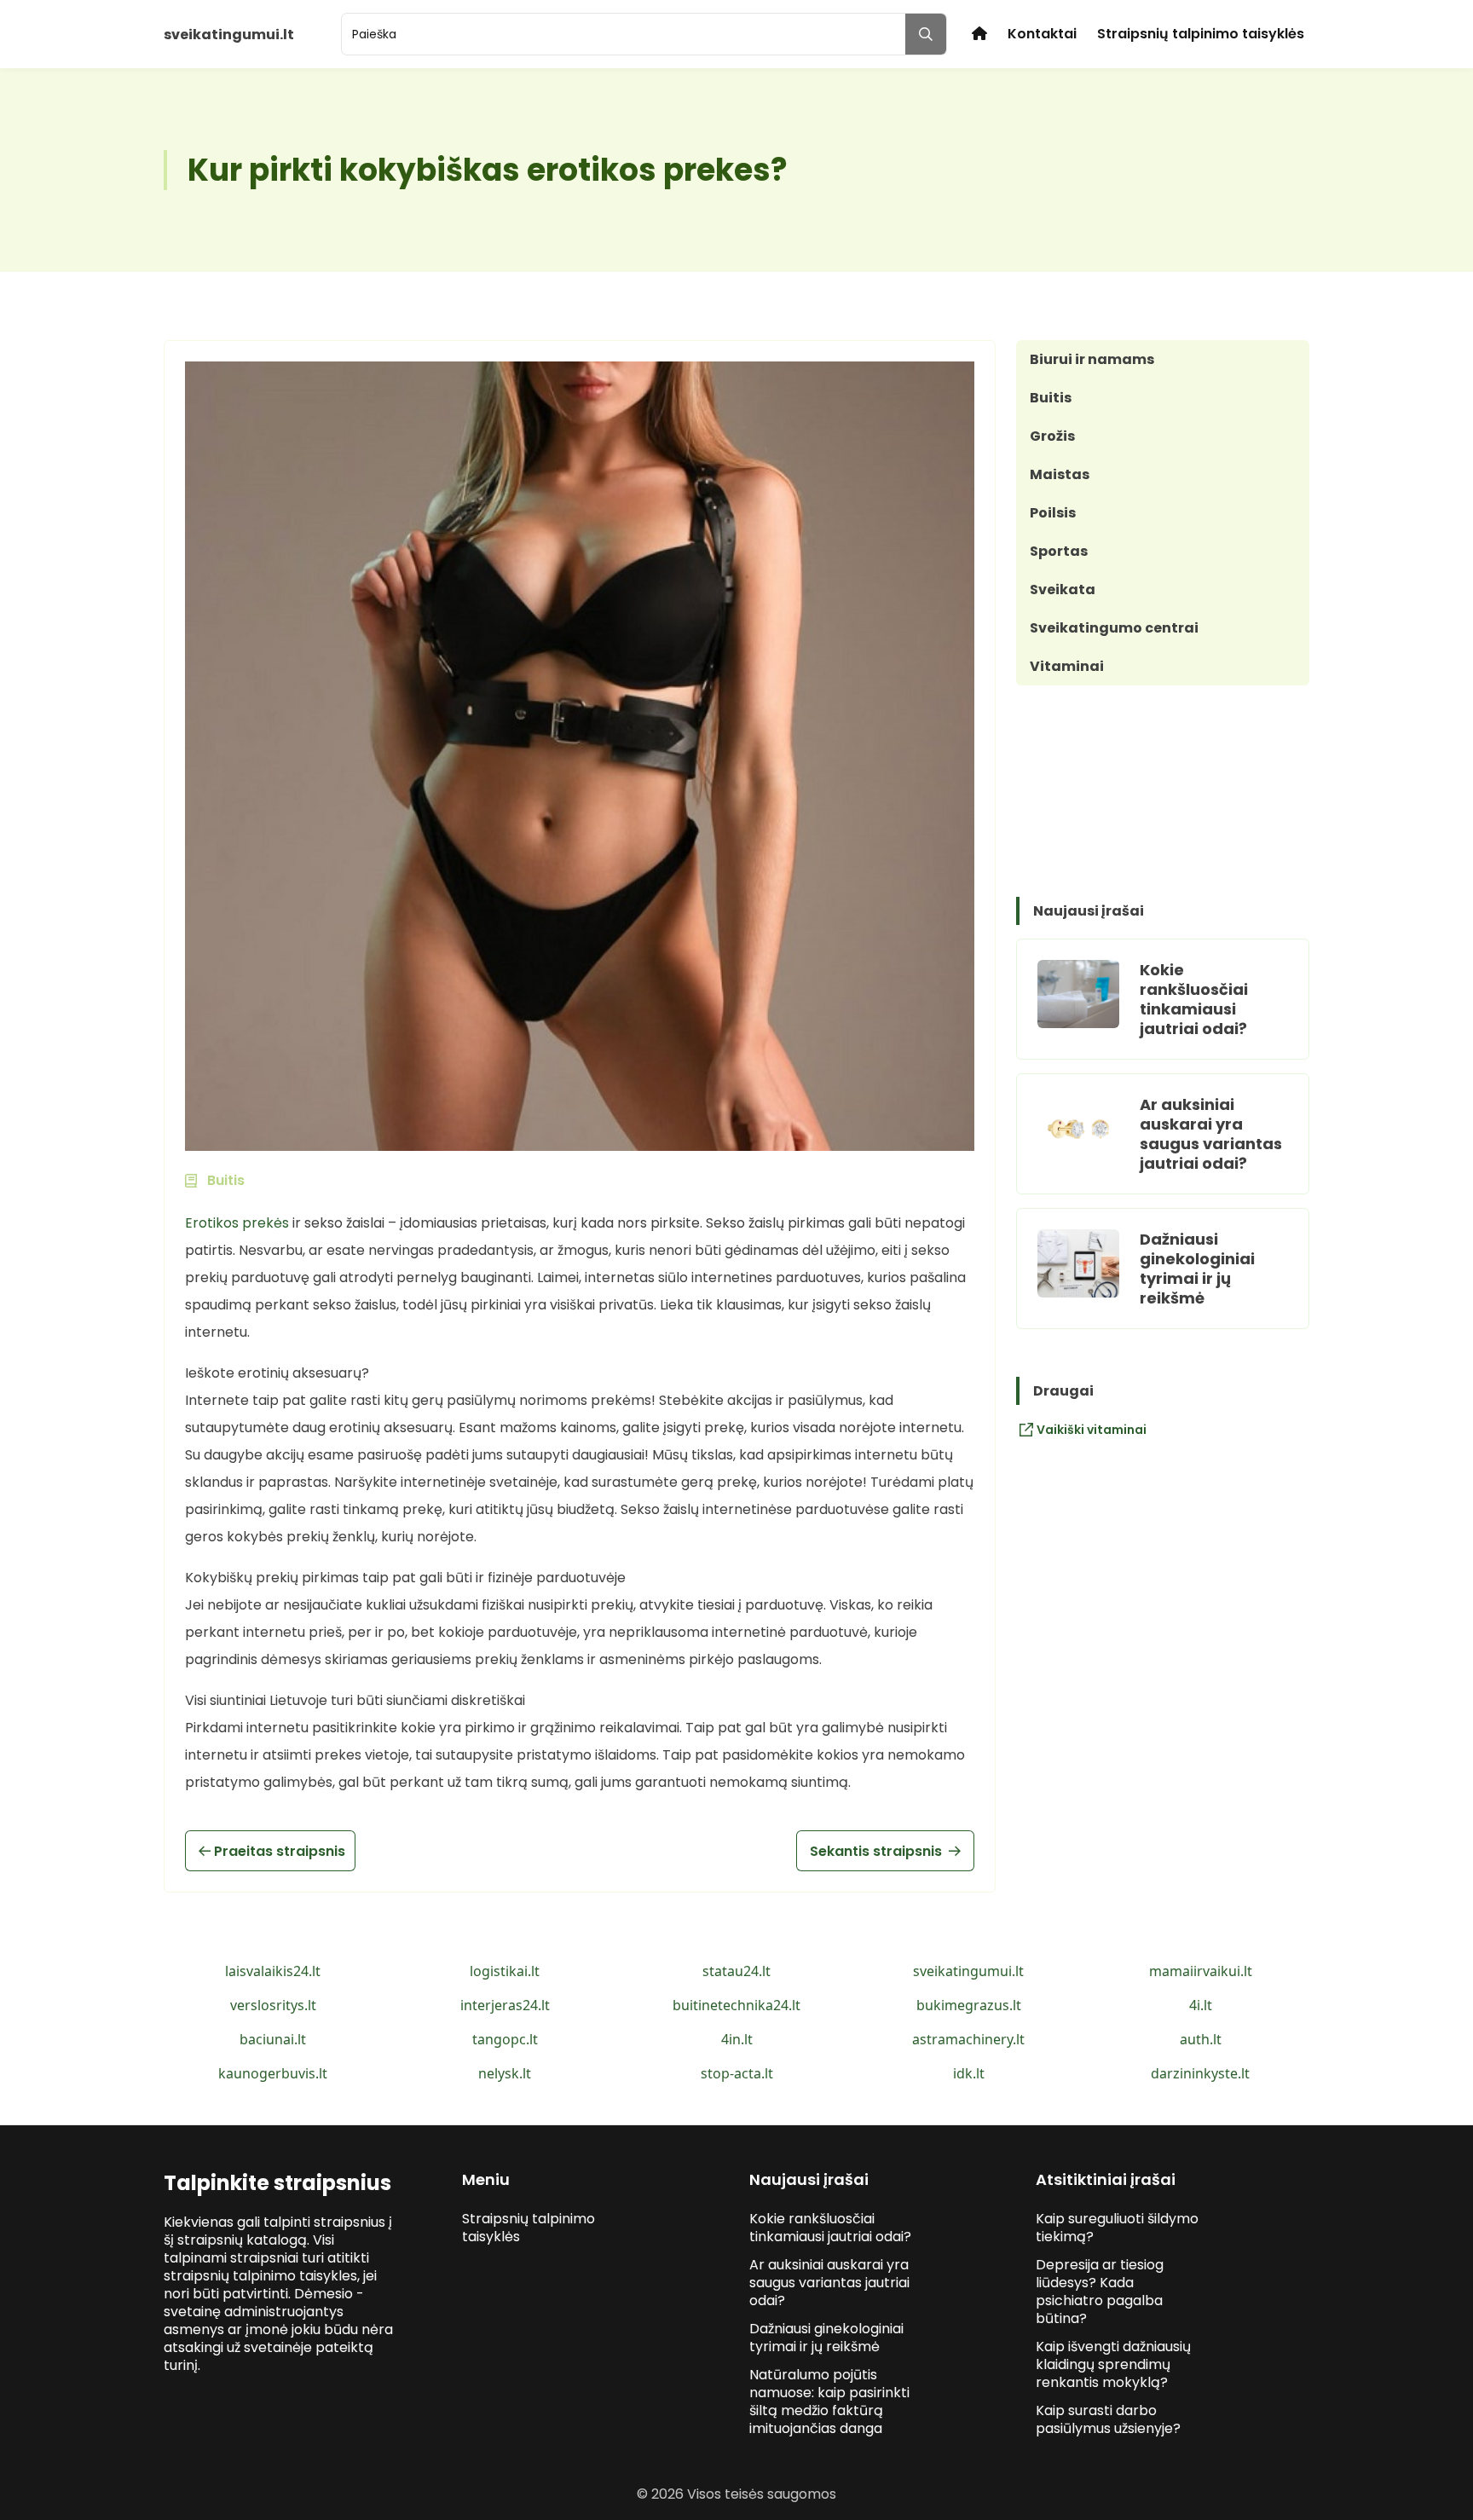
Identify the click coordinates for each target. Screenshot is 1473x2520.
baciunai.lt (273, 2039)
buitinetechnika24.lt (736, 2005)
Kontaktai (1042, 34)
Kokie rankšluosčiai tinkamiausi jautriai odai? (1194, 999)
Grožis (1052, 436)
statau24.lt (736, 1971)
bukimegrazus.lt (969, 2005)
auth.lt (1201, 2039)
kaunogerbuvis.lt (273, 2073)
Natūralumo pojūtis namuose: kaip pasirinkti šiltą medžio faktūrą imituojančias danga (829, 2402)
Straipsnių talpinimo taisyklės (1201, 34)
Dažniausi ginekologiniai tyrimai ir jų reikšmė (1197, 1269)
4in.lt (737, 2039)
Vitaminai (1067, 666)
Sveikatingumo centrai (1114, 628)
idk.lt (969, 2073)
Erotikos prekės (237, 1223)
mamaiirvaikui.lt (1201, 1971)
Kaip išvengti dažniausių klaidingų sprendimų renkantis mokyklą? (1113, 2364)
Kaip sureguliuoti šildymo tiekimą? (1117, 2228)
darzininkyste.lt (1200, 2073)
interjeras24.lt (505, 2005)
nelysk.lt (505, 2073)
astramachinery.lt (968, 2039)
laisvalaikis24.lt (273, 1971)
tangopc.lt (505, 2039)
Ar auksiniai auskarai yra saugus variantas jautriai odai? (1211, 1134)
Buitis (1051, 398)
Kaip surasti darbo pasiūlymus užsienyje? (1108, 2419)
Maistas (1060, 474)
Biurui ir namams (1092, 359)
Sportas (1059, 551)
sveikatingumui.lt (968, 1971)
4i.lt (1201, 2005)
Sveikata (1063, 590)
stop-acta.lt (737, 2073)
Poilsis (1053, 513)
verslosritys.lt (273, 2005)
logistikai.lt (505, 1971)
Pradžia (979, 34)
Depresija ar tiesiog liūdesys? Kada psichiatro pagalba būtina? (1100, 2292)
